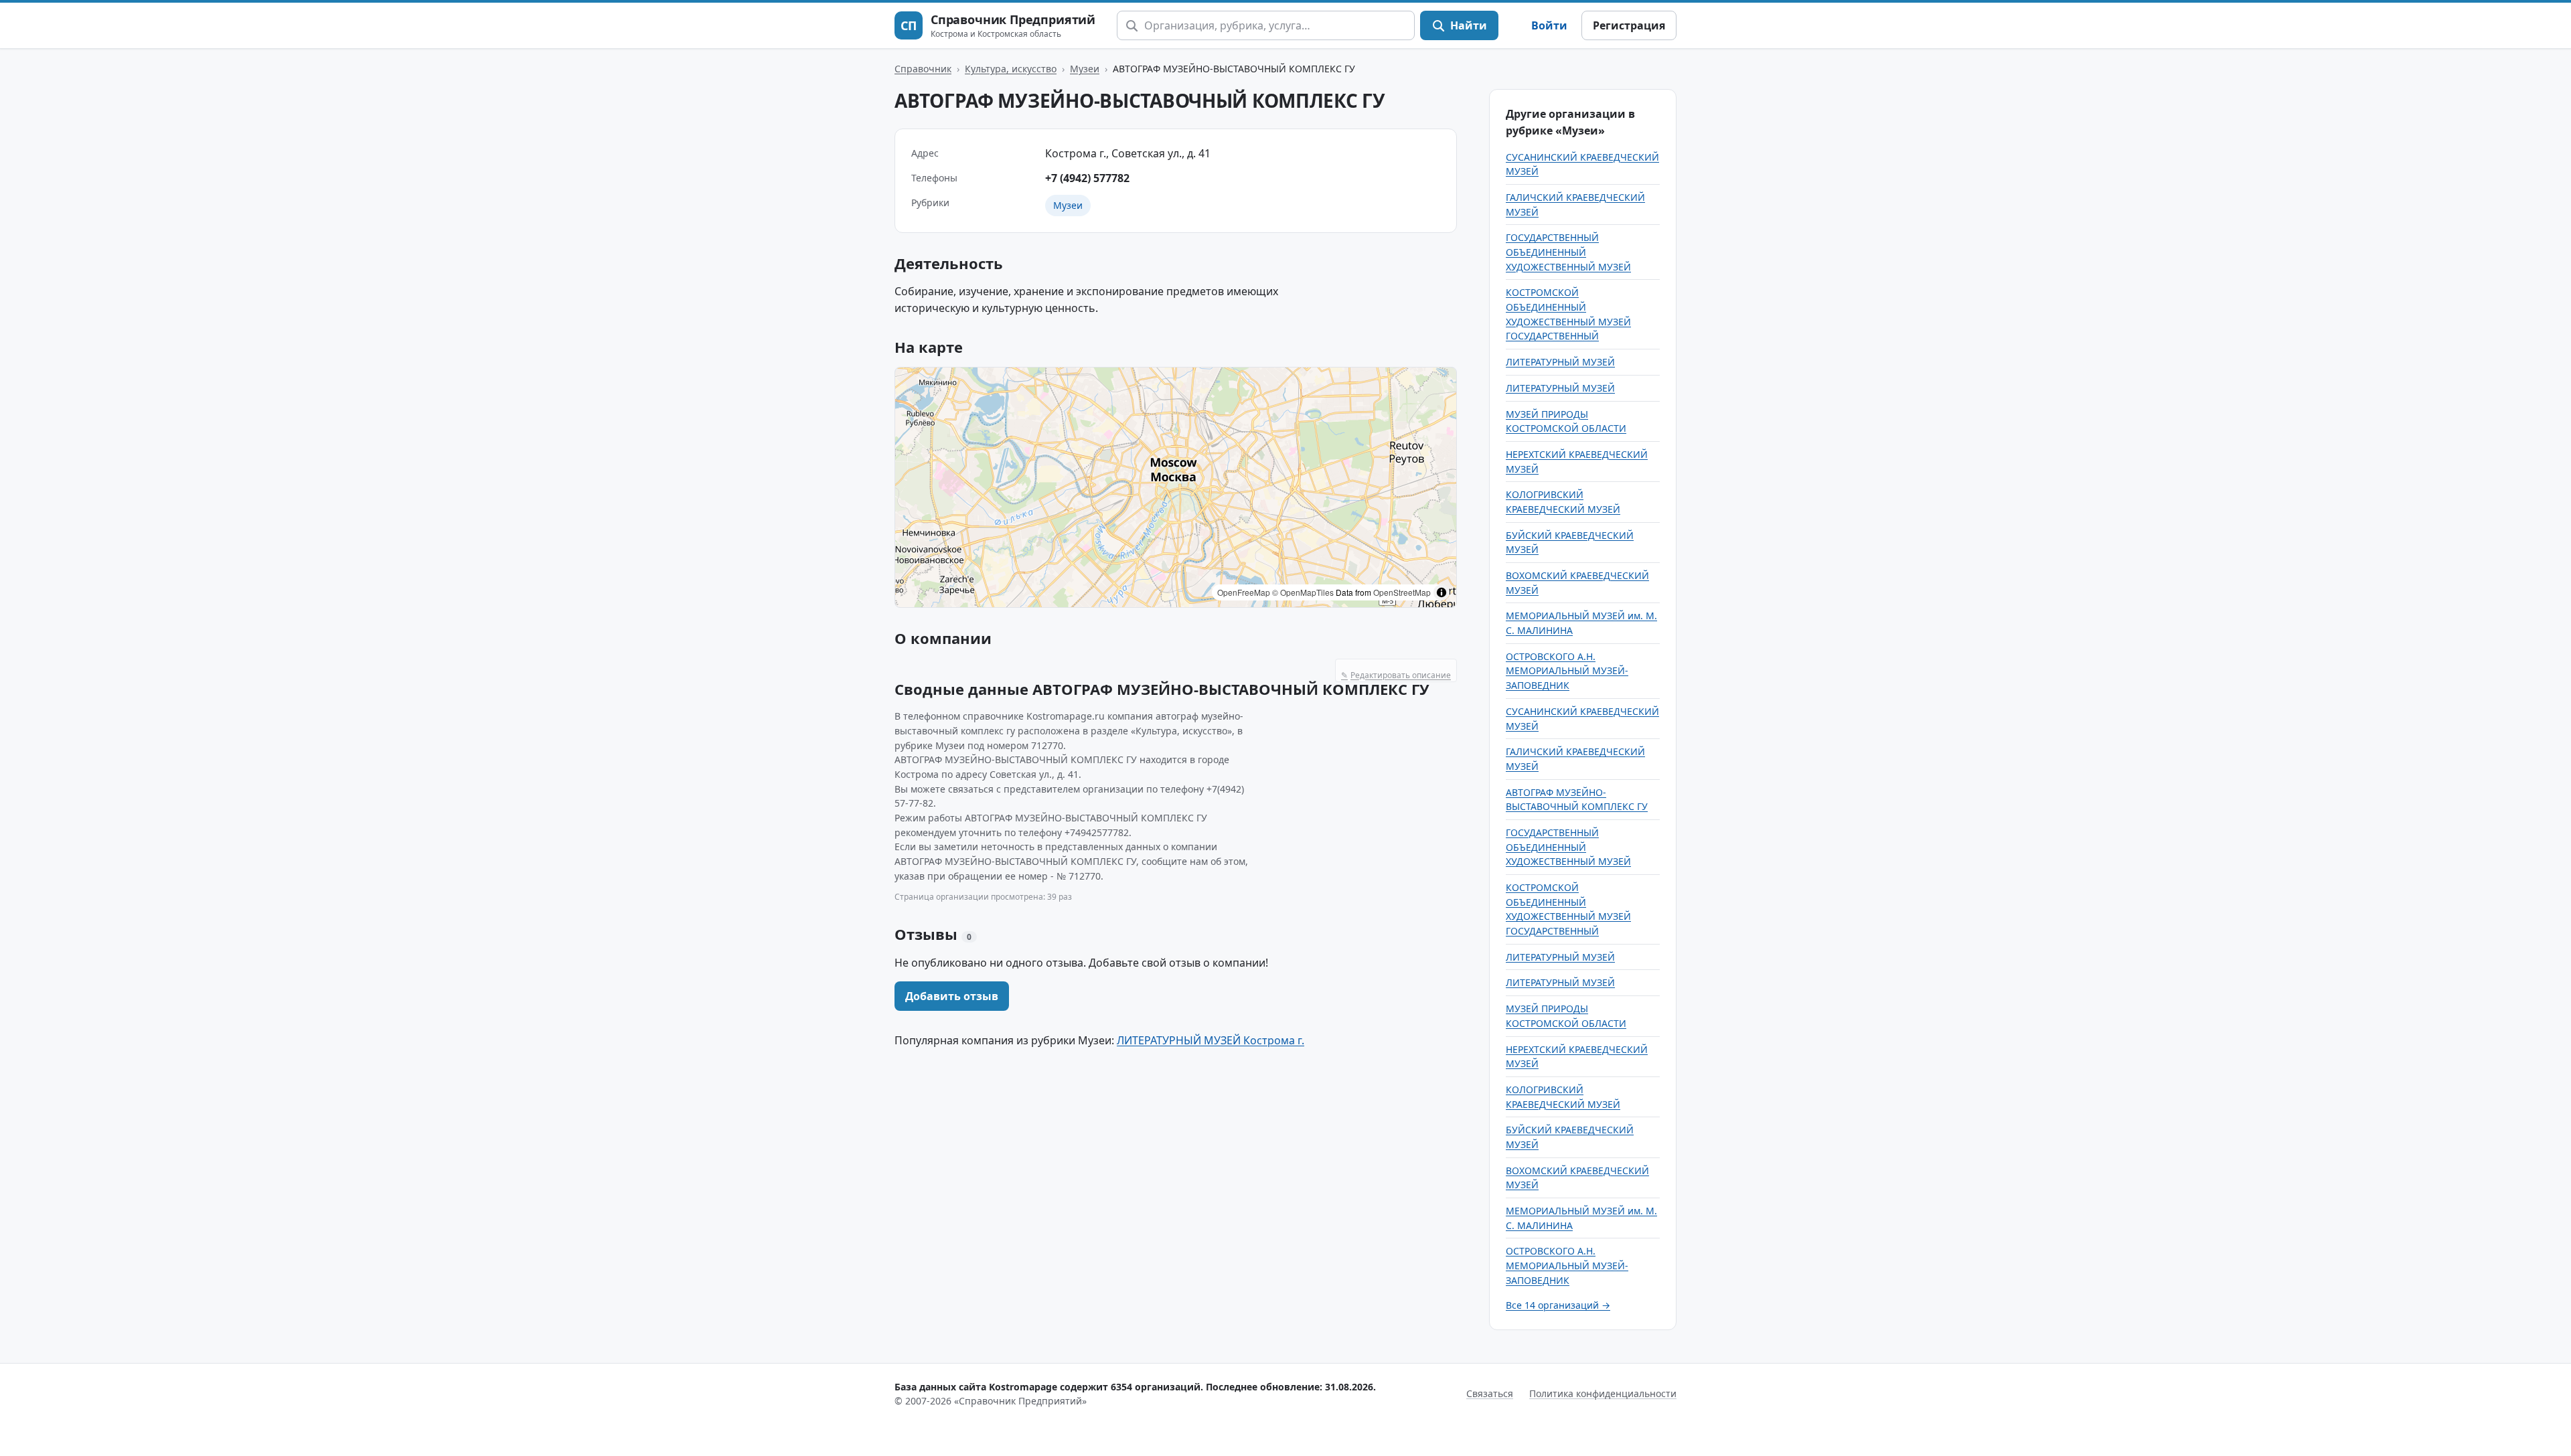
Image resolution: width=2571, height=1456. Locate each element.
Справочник (923, 69)
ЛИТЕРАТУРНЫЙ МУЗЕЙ (1560, 362)
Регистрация (1629, 25)
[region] (1176, 487)
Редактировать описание (1396, 675)
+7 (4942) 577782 (1087, 178)
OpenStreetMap (1402, 592)
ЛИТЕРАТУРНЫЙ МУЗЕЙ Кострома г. (1211, 1040)
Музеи (1085, 69)
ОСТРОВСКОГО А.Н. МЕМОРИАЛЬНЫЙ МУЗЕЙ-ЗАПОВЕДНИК (1567, 671)
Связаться (1490, 1393)
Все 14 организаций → (1558, 1305)
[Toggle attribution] (1442, 592)
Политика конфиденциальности (1603, 1393)
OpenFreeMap (1244, 592)
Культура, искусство (1011, 69)
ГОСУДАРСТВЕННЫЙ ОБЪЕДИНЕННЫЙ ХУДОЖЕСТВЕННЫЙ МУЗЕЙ (1568, 252)
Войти (1549, 25)
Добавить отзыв (952, 996)
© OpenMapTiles (1303, 592)
